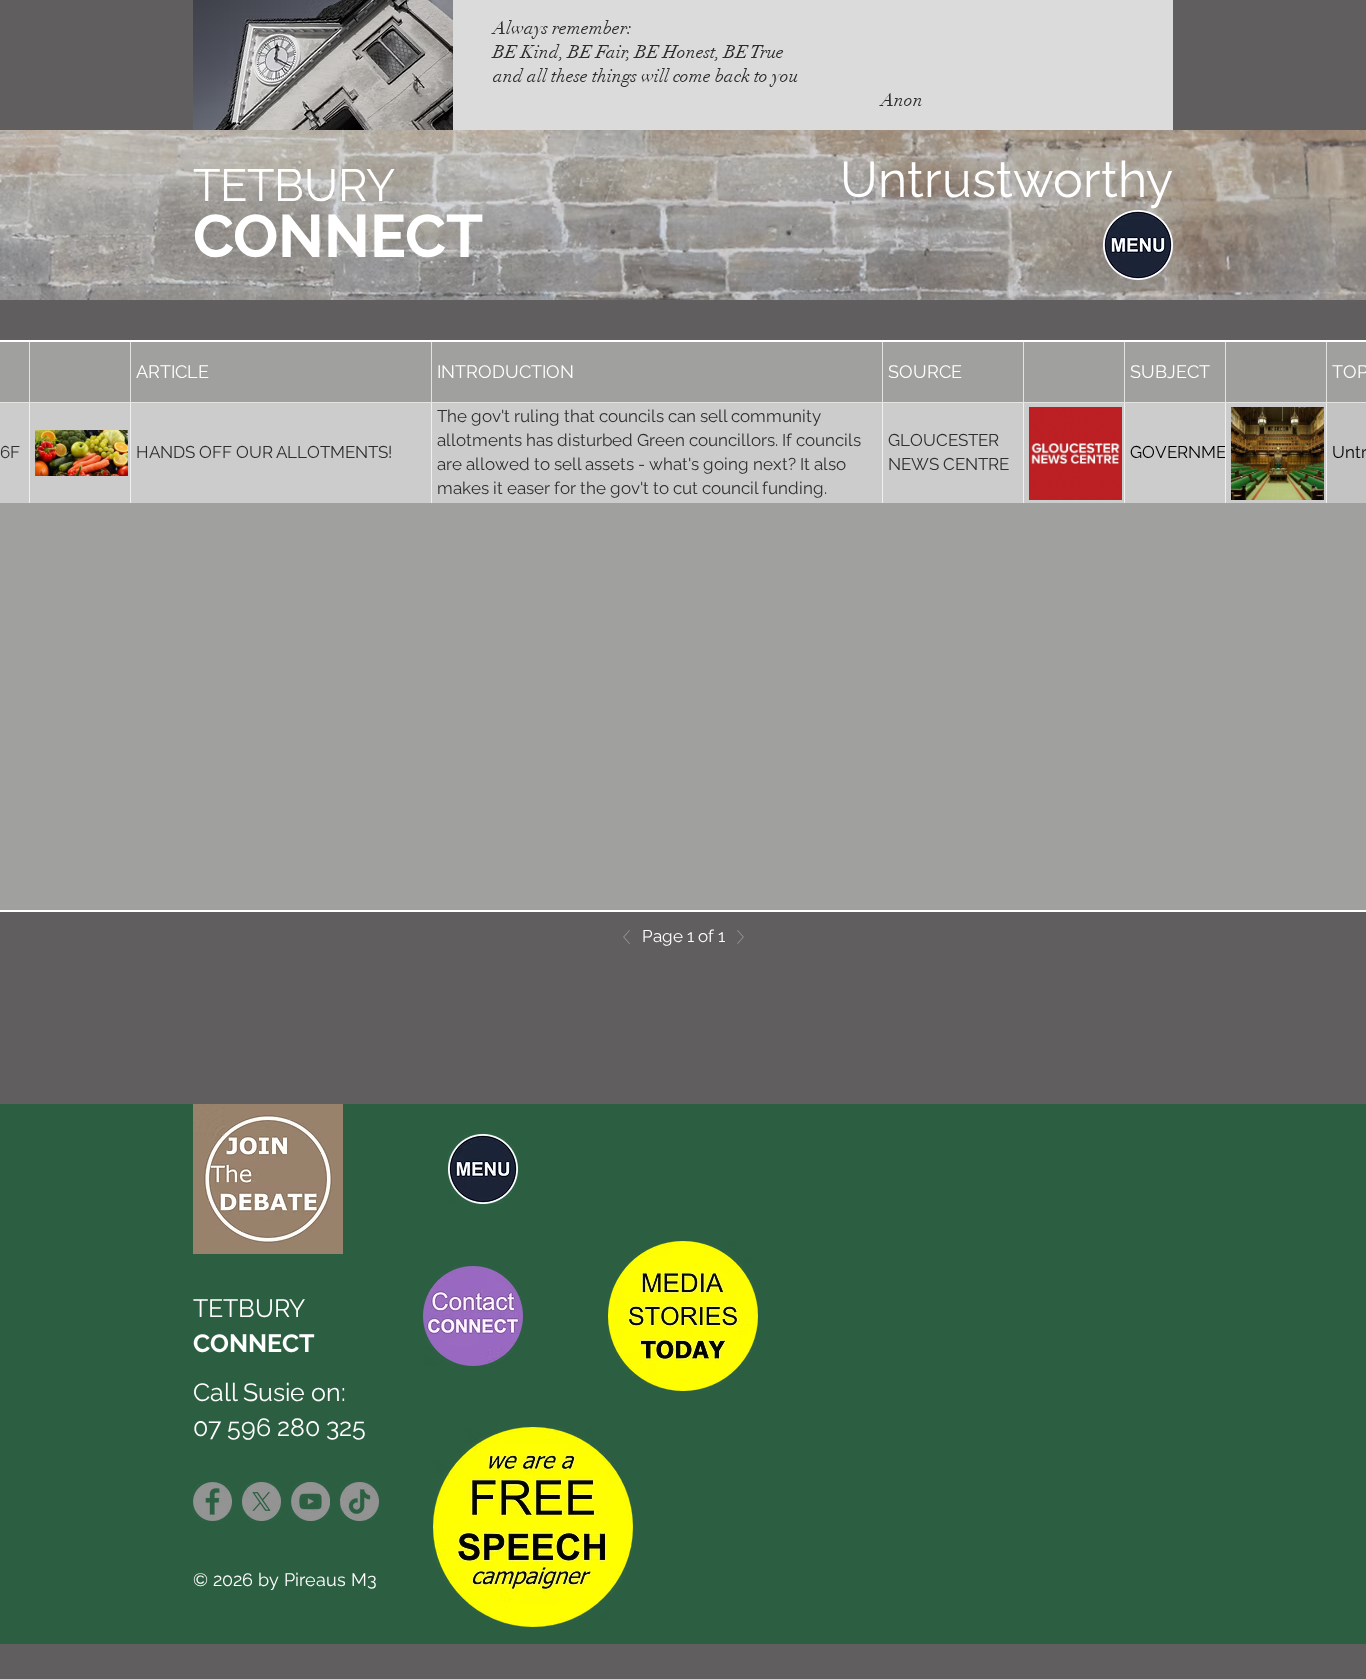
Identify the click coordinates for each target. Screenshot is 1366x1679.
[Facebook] (212, 1501)
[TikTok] (359, 1501)
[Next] (735, 937)
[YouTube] (310, 1501)
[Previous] (632, 937)
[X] (261, 1501)
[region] (468, 1167)
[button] (1138, 245)
